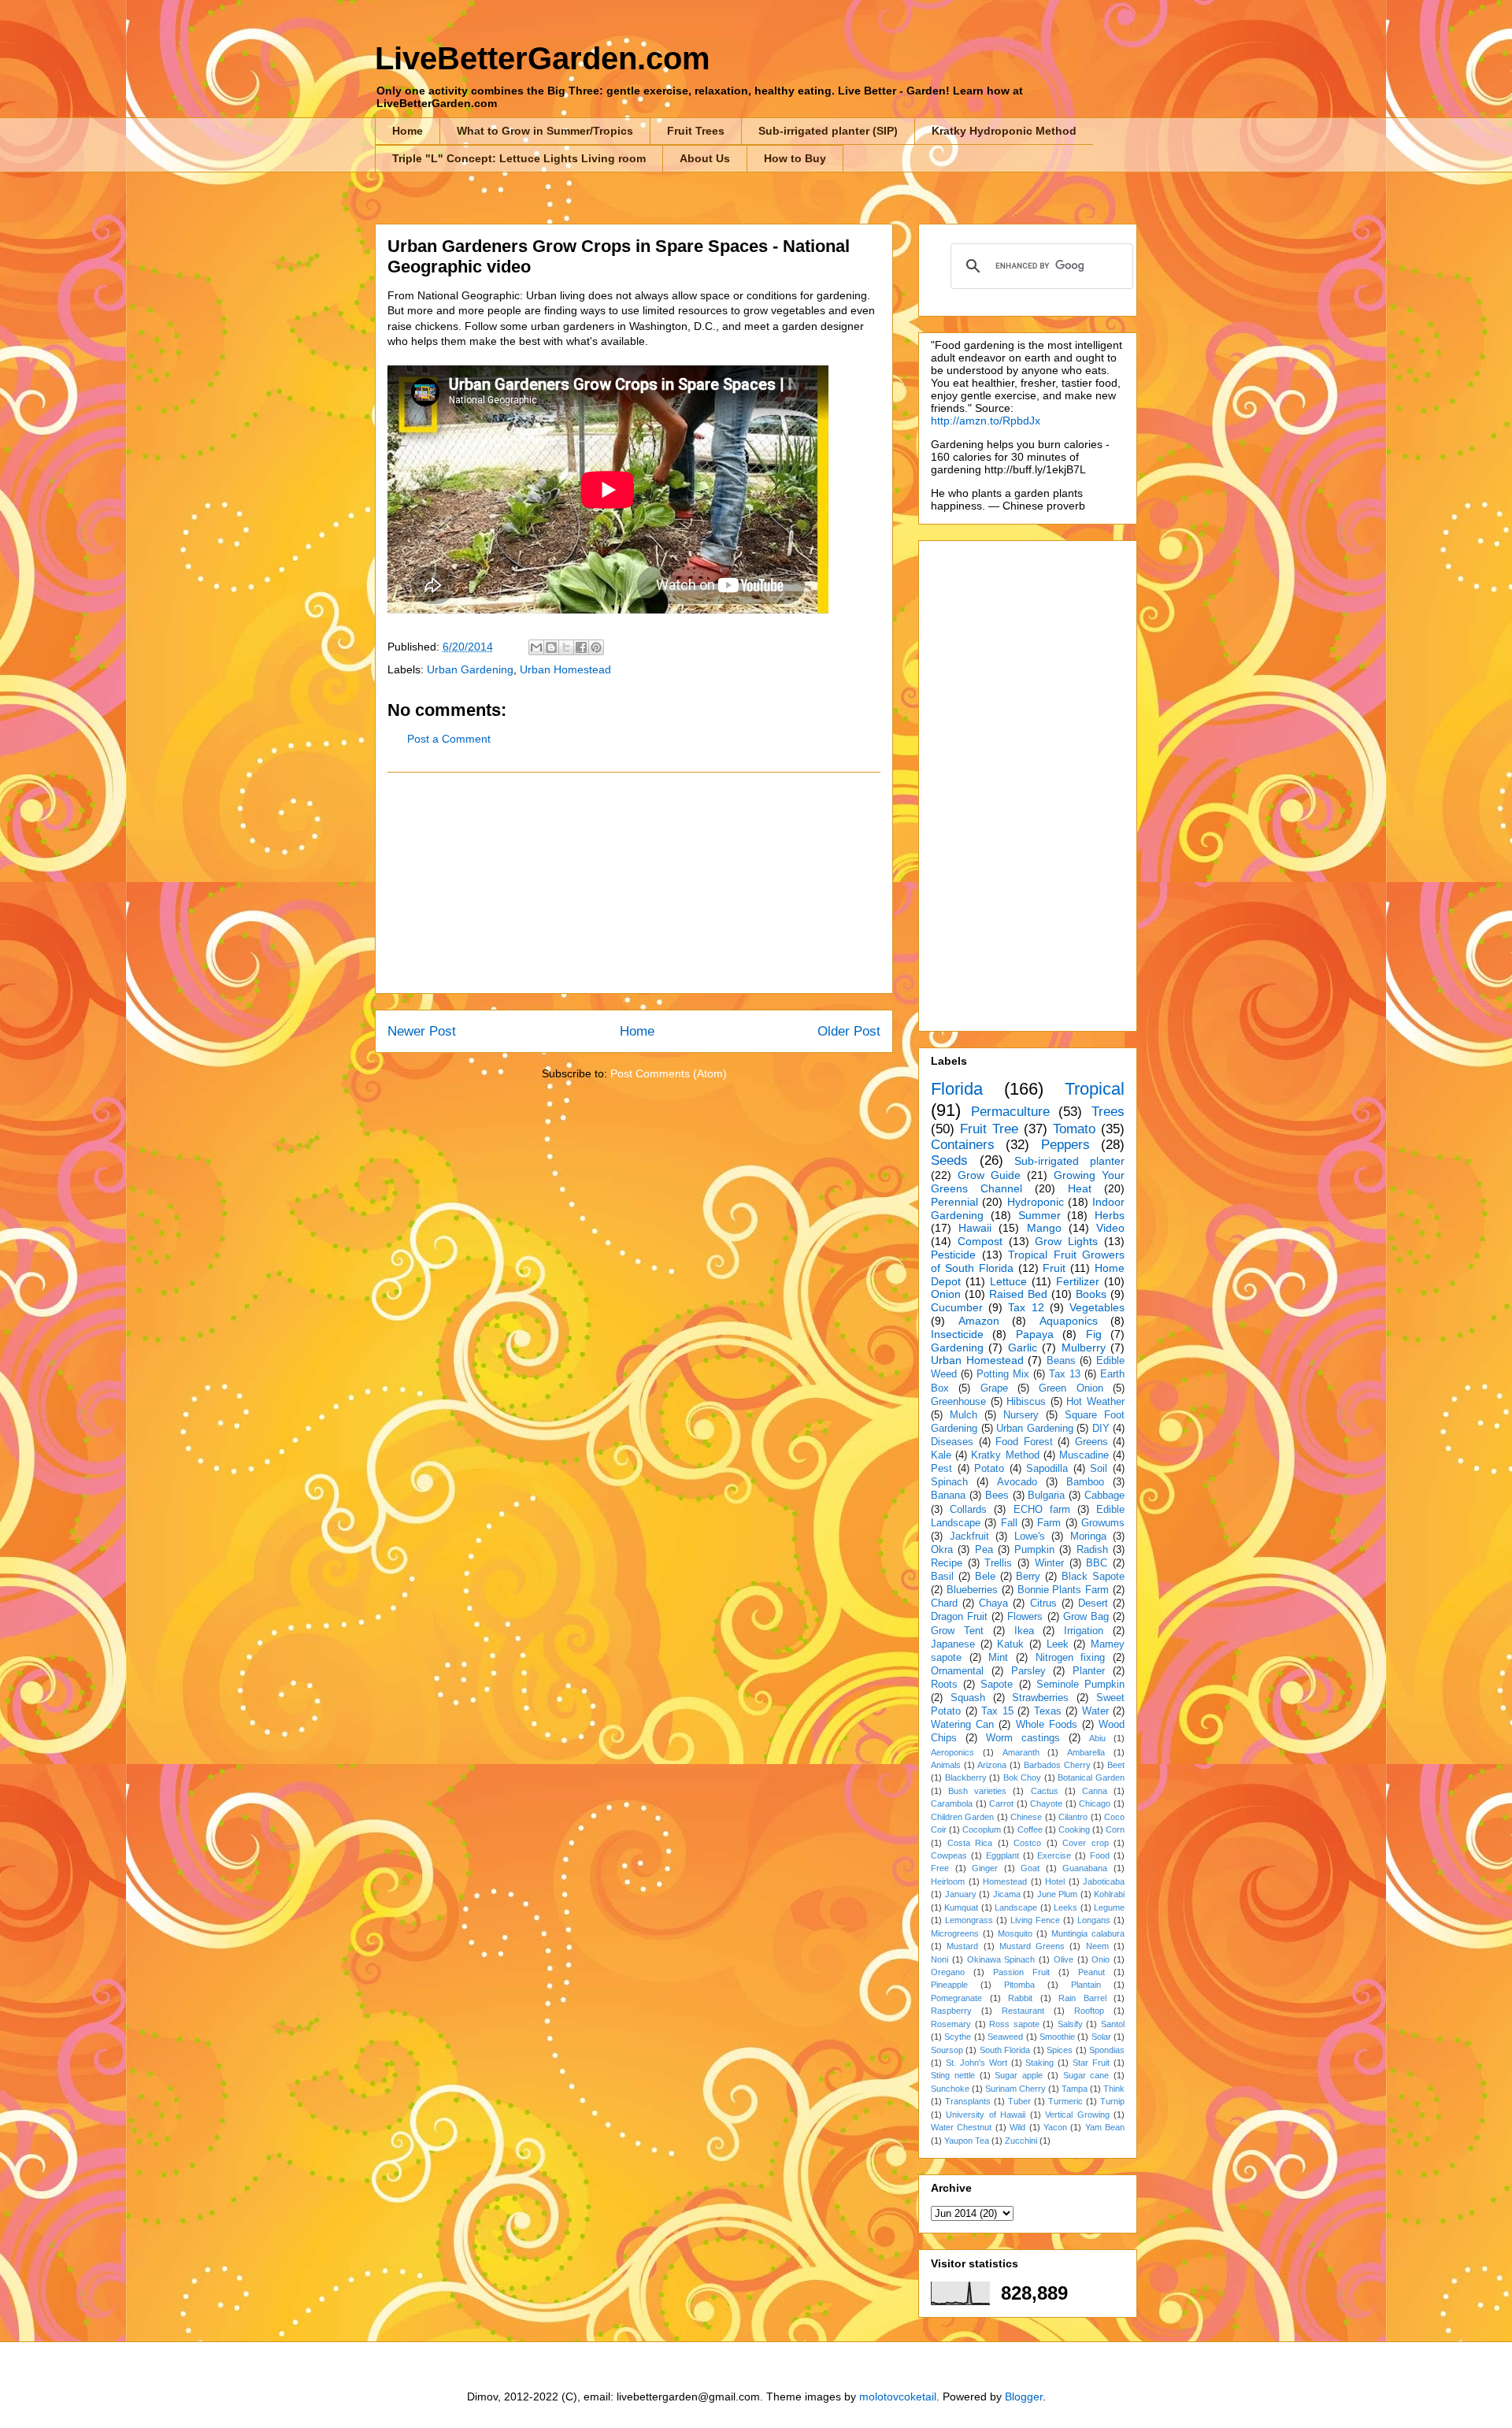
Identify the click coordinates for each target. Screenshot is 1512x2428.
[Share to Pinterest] (596, 647)
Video (1110, 1228)
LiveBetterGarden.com (543, 58)
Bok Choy (1023, 1777)
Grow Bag (1086, 1617)
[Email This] (536, 647)
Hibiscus (1026, 1402)
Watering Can (962, 1725)
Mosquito (1015, 1933)
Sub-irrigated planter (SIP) (828, 131)
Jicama (1007, 1894)
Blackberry (966, 1777)
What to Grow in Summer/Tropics (545, 131)
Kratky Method (1005, 1455)
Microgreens (955, 1933)
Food (1100, 1855)
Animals (946, 1765)
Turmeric (1065, 2101)
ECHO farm (1042, 1510)
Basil (942, 1577)
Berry (1028, 1577)
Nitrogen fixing (1071, 1658)
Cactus (1045, 1791)
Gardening (957, 1347)
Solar (1101, 2037)
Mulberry (1084, 1347)
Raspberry (951, 2011)
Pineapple (949, 1985)
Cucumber (957, 1307)
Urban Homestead (565, 669)
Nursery (1021, 1415)
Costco (1027, 1843)
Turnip (1112, 2101)
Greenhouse (958, 1402)
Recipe (947, 1563)
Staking (1039, 2063)
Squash (968, 1698)
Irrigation (1084, 1631)
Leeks (1065, 1907)
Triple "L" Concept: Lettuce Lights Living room (519, 158)
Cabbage (1104, 1496)
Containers (963, 1145)
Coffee (1030, 1829)
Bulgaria (1046, 1496)
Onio (1101, 1959)
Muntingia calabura (1088, 1933)
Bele (985, 1577)
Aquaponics (1069, 1321)
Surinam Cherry (1015, 2089)
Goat (1030, 1868)
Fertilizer (1078, 1281)
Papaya (1035, 1334)
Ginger (985, 1868)
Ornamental (957, 1671)
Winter (1049, 1563)
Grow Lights (1066, 1241)
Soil (1099, 1469)
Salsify (1070, 2024)
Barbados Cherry (1057, 1765)
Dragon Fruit (959, 1617)
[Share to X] (566, 647)
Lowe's (1030, 1536)
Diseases (952, 1442)
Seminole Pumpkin (1080, 1685)
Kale (941, 1455)
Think (1114, 2089)
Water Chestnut (961, 2127)
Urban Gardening (470, 669)
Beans (1061, 1361)
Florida (957, 1089)
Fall (1009, 1523)
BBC (1097, 1563)
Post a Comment (449, 739)
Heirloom (948, 1881)
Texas (1048, 1711)
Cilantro (1073, 1817)
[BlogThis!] (551, 647)
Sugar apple (1019, 2075)
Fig (1094, 1334)
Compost (980, 1241)
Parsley (1028, 1671)
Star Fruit (1091, 2063)
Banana (948, 1496)
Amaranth (1021, 1752)
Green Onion (1071, 1388)
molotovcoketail (898, 2396)
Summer (1039, 1215)
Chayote (1046, 1803)
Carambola (952, 1803)
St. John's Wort (976, 2063)
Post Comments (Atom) (669, 1073)
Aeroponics (952, 1752)
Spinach (949, 1482)
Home (408, 131)
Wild (1017, 2127)
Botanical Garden (1091, 1777)
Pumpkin (1034, 1550)
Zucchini (1021, 2141)
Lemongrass (969, 1920)
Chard (944, 1603)
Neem (1097, 1946)
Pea (984, 1550)
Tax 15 (997, 1711)
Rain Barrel (1082, 1998)
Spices (1060, 2050)
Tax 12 (1026, 1307)
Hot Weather (1095, 1402)
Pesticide (953, 1255)
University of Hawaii (986, 2115)
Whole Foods (1047, 1725)
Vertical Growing (1077, 2115)
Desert (1093, 1603)
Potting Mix (1003, 1374)
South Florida (1005, 2050)
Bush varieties (977, 1791)
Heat (1080, 1188)
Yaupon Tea (967, 2141)
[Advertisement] (634, 883)
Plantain (1086, 1985)
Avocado (1017, 1482)
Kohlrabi (1109, 1894)
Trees (1108, 1112)
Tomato (1074, 1129)
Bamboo (1085, 1482)
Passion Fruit (1021, 1972)
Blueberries (972, 1590)
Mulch (964, 1415)
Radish (1092, 1550)
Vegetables (1097, 1307)
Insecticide (957, 1334)
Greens (1091, 1442)
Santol (1113, 2024)
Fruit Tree (989, 1129)
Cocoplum (982, 1829)
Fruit (1054, 1268)
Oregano (948, 1972)
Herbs (1110, 1215)
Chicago (1095, 1803)
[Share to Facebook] (581, 647)
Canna (1095, 1791)
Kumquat (961, 1907)
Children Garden (962, 1817)
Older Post (849, 1031)
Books (1091, 1294)
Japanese (953, 1644)
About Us (705, 158)
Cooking (1074, 1829)
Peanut (1091, 1972)
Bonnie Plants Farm (1064, 1590)
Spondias (1107, 2050)
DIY (1101, 1429)
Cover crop (1086, 1843)
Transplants (968, 2101)
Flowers (1025, 1617)
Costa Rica (970, 1843)
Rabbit (1020, 1998)
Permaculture (1010, 1112)
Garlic (1023, 1347)
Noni (939, 1959)
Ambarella (1086, 1752)
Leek (1058, 1644)
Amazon (979, 1321)
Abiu (1097, 1738)
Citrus (1043, 1603)
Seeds (949, 1160)
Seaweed (1005, 2037)
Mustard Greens (1032, 1946)
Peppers (1065, 1145)
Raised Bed (1018, 1294)
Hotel (1055, 1881)
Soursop (947, 2050)
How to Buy (795, 158)
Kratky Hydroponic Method (1004, 131)
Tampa (1075, 2089)
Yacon (1055, 2127)
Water (1095, 1711)
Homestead (1005, 1881)
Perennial (954, 1202)
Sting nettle (953, 2075)
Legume (1109, 1907)
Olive (1064, 1959)
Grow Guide (989, 1175)
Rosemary (951, 2024)
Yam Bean (1105, 2127)
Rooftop (1089, 2011)
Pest (941, 1469)
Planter (1089, 1671)
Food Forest (1024, 1442)
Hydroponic (1036, 1202)
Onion (946, 1294)
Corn (1115, 1829)
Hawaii (975, 1228)
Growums (1103, 1523)
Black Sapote (1093, 1577)
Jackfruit (969, 1536)
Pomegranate (956, 1998)
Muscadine (1084, 1455)
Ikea (1024, 1631)
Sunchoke (950, 2089)
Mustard (962, 1946)
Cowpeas (949, 1855)
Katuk (1010, 1644)
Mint (998, 1658)
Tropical (1095, 1089)
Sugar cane (1086, 2075)
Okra (942, 1550)
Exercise (1054, 1855)
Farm (1049, 1523)
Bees (997, 1496)
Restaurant (1023, 2011)
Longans (1094, 1920)
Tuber (1019, 2101)
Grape (994, 1388)
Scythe (958, 2037)
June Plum (1058, 1894)
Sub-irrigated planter (1069, 1161)
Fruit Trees (696, 131)
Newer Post (422, 1031)
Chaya (993, 1603)
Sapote (997, 1685)
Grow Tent (957, 1631)
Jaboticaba (1104, 1881)
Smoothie (1057, 2037)
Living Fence (1035, 1920)
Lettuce (1008, 1281)
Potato (989, 1469)
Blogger (1024, 2396)
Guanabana (1085, 1868)
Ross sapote (1014, 2024)
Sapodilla (1047, 1469)
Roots (944, 1685)
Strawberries (1040, 1698)
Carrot (1001, 1803)
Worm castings (1023, 1738)
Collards (968, 1510)
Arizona (992, 1765)
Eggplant (1002, 1855)
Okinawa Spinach (1001, 1959)
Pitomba (1019, 1985)
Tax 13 (1065, 1374)
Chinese (1026, 1817)
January (961, 1894)
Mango (1044, 1228)
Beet (1116, 1765)
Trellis (998, 1563)
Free (940, 1868)
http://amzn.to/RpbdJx (986, 421)
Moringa (1088, 1536)
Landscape (1016, 1907)
